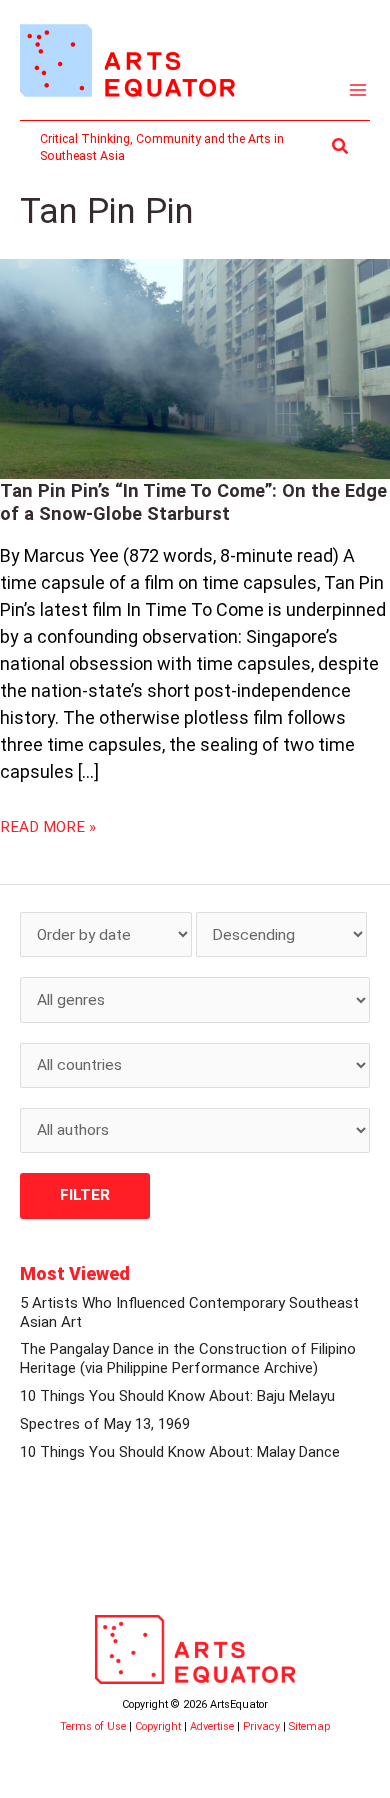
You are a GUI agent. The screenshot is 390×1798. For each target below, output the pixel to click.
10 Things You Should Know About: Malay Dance (180, 1452)
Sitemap (309, 1726)
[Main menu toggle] (358, 90)
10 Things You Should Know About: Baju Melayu (177, 1396)
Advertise (212, 1726)
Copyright (158, 1726)
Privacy (261, 1726)
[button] (341, 146)
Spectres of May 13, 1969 (105, 1424)
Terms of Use (93, 1726)
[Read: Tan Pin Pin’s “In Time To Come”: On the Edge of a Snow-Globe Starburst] (195, 368)
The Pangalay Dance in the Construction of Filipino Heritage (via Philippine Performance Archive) (188, 1358)
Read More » (48, 826)
